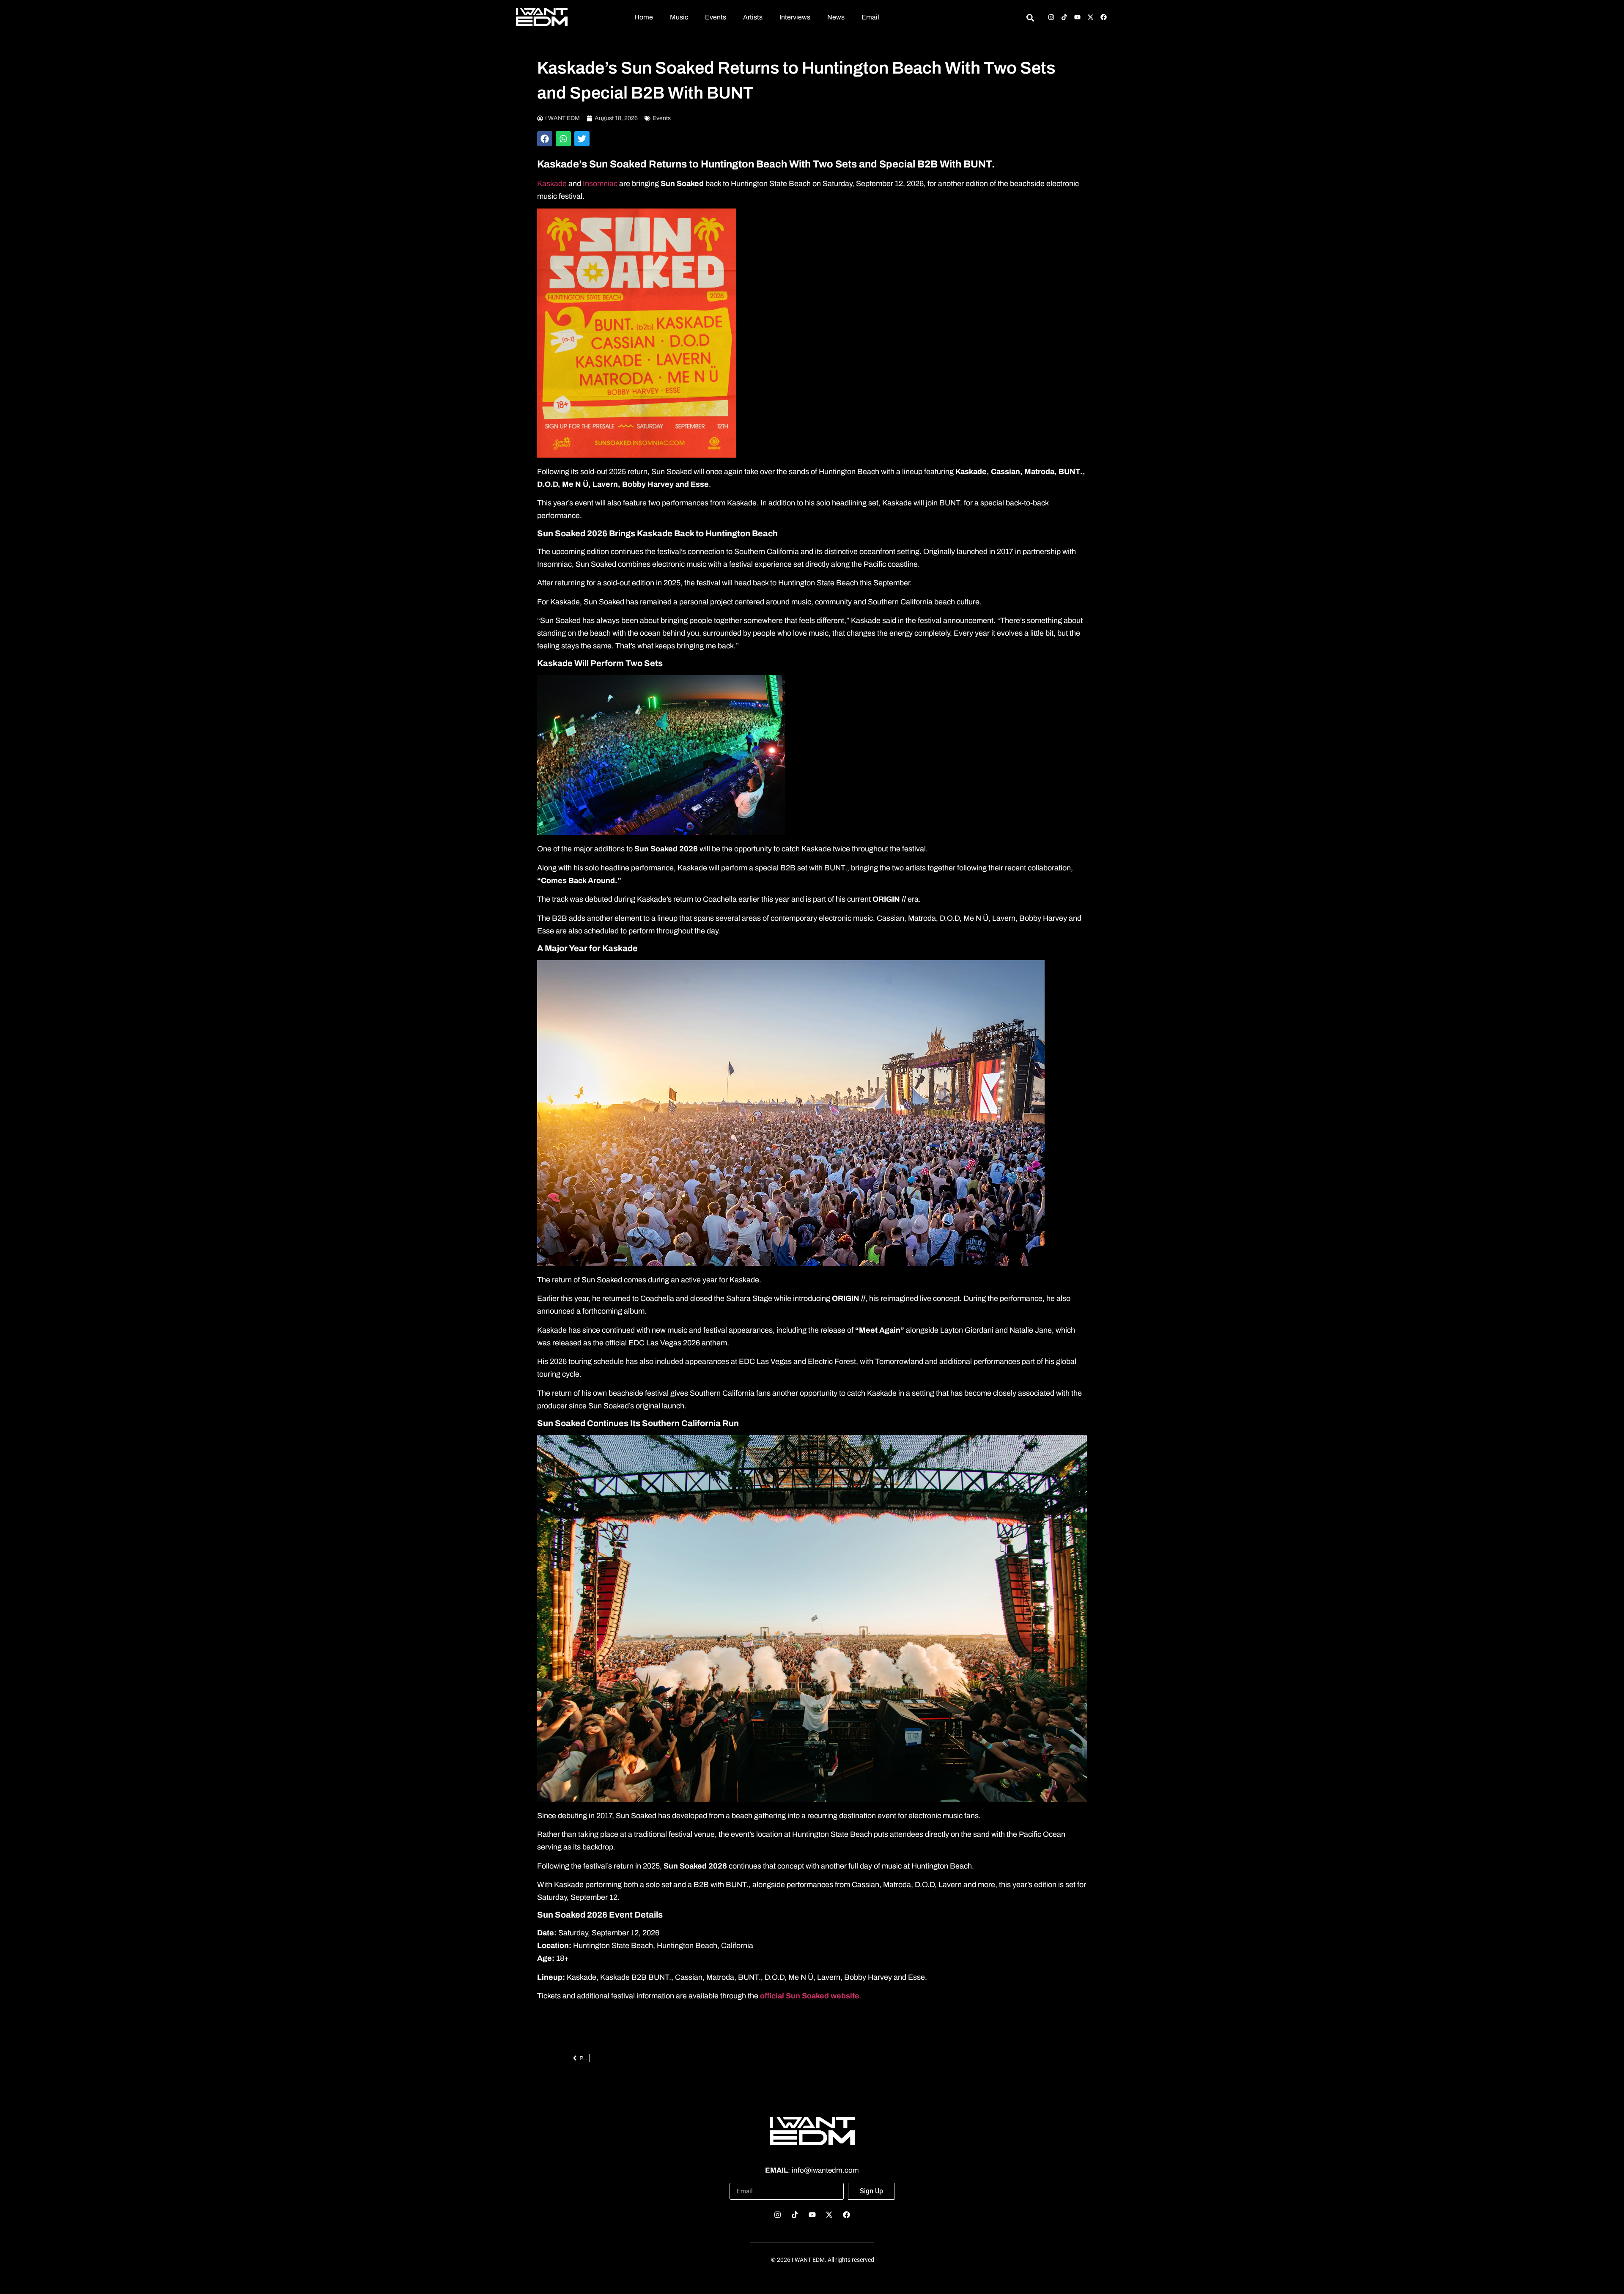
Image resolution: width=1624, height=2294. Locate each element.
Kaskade (552, 184)
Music (679, 17)
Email (870, 17)
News (836, 17)
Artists (753, 17)
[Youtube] (1077, 17)
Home (644, 17)
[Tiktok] (1064, 17)
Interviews (795, 17)
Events (716, 17)
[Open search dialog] (1030, 19)
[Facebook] (1104, 17)
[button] (545, 139)
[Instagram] (1051, 17)
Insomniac (601, 184)
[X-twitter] (1090, 17)
